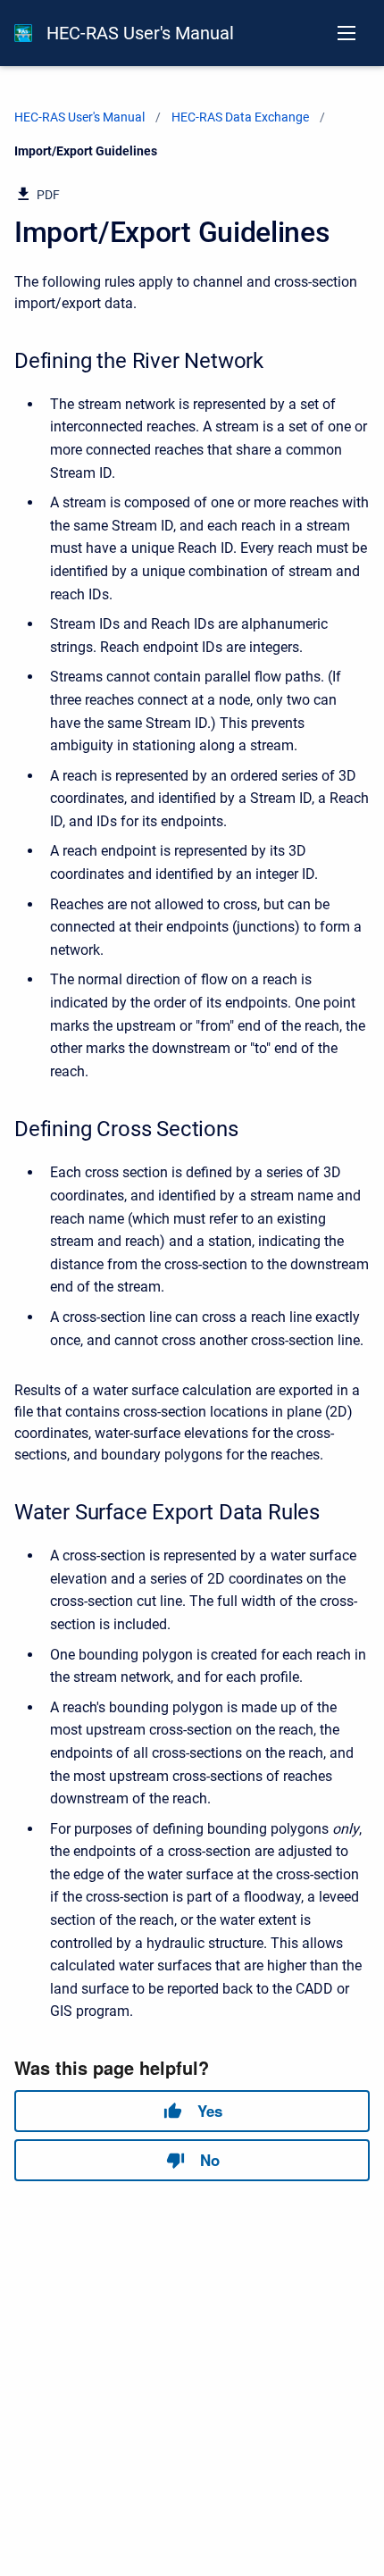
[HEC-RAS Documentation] (23, 33)
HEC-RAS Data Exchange (240, 117)
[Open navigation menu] (346, 33)
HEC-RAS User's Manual (140, 33)
